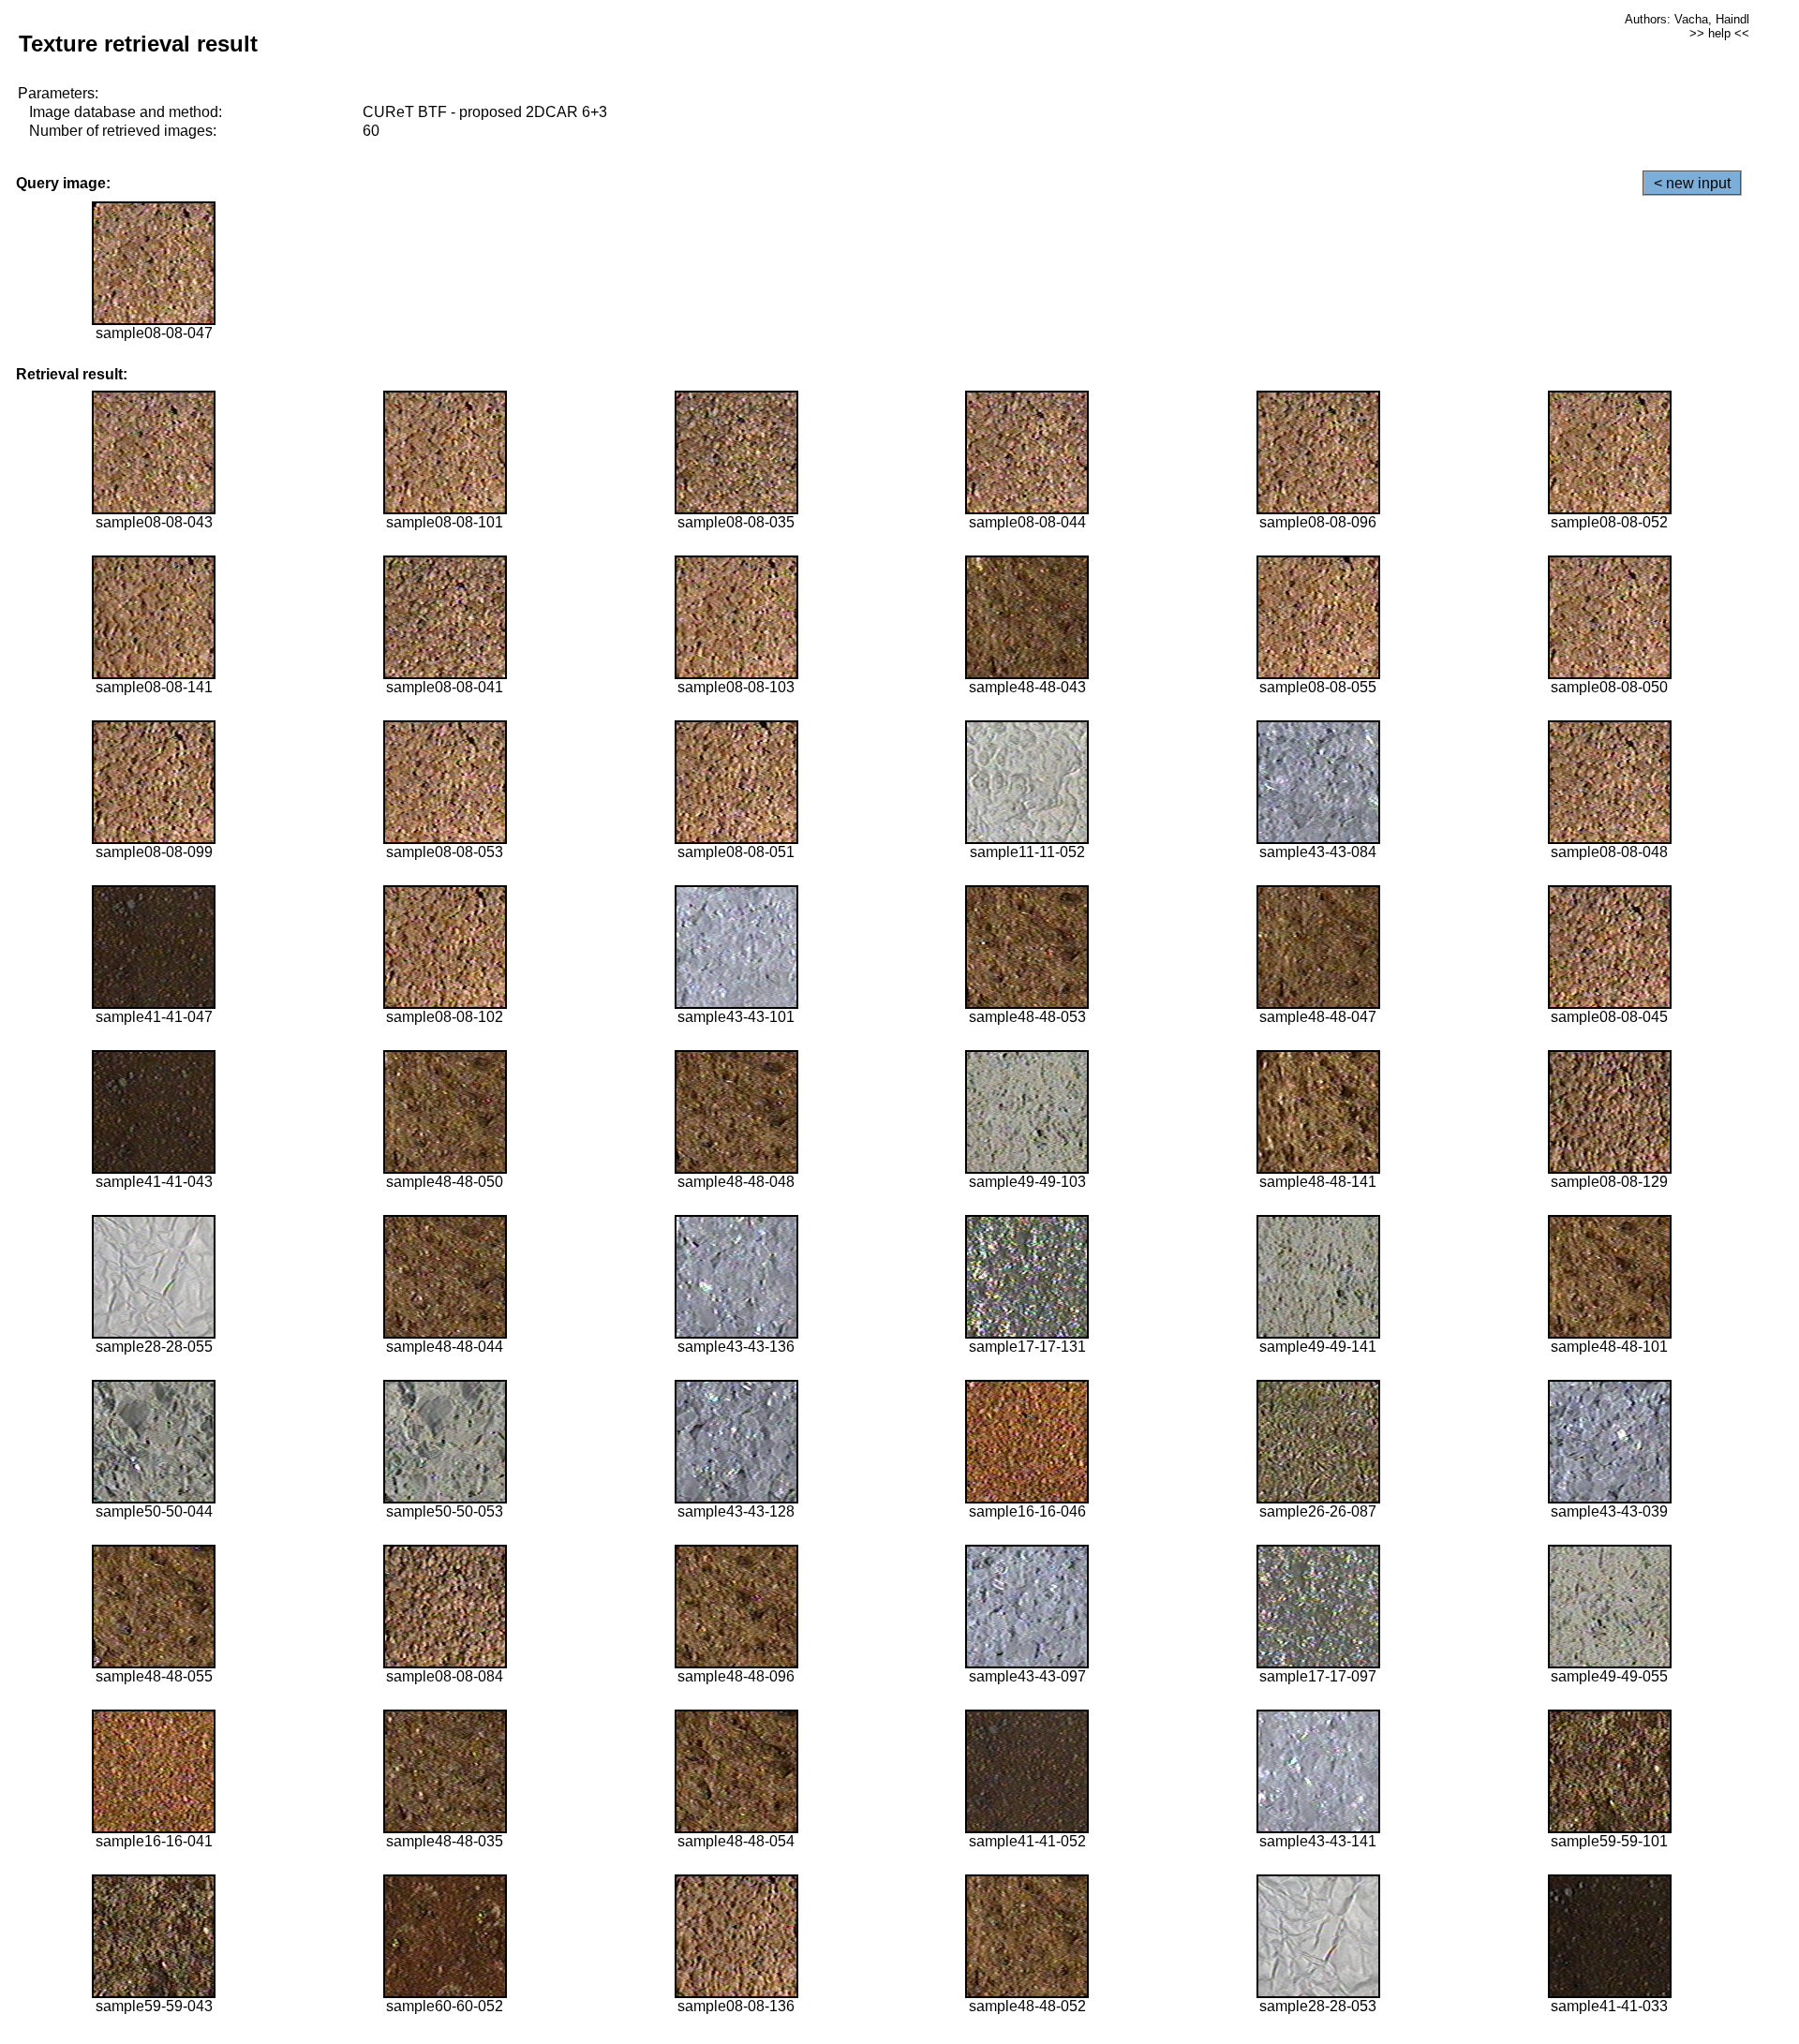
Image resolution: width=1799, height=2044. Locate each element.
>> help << (1719, 33)
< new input (1692, 183)
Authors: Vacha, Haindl (1687, 19)
